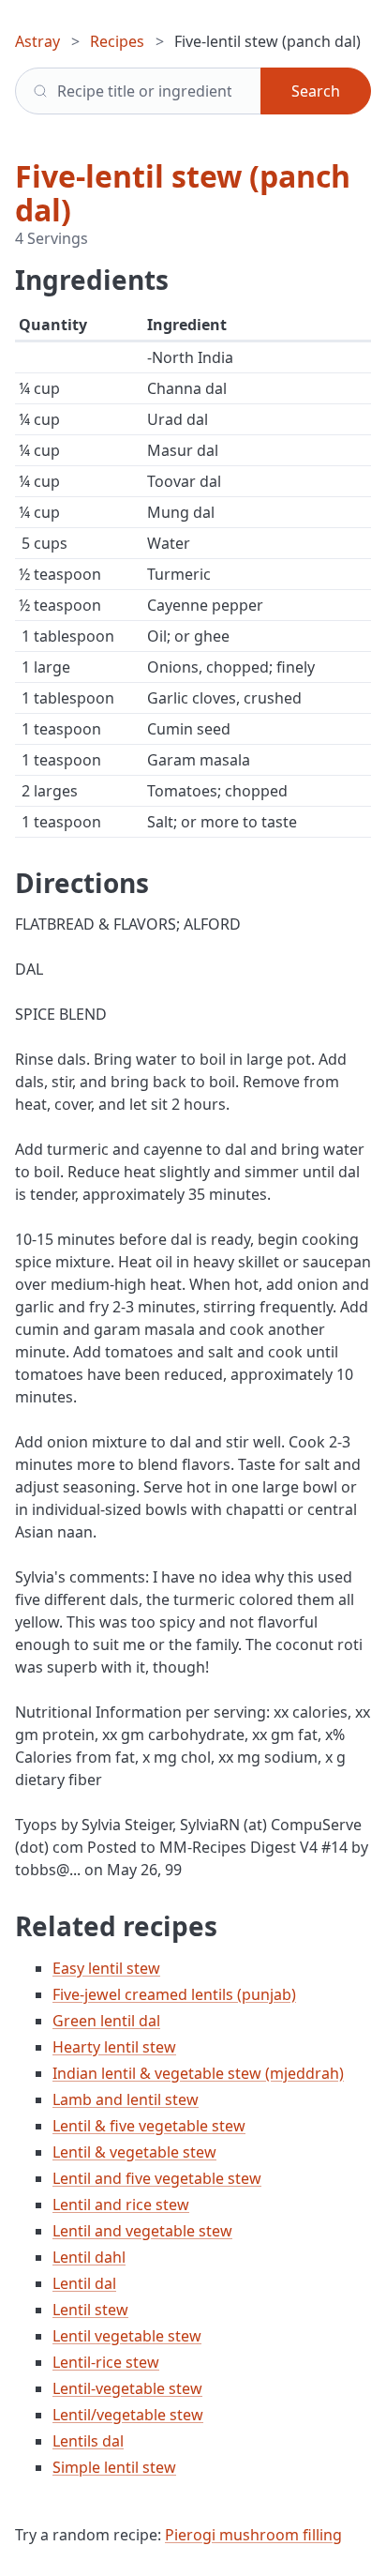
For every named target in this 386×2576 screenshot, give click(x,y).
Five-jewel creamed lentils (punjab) (174, 1994)
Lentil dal (84, 2283)
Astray (37, 41)
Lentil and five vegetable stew (157, 2178)
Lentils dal (88, 2441)
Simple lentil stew (114, 2467)
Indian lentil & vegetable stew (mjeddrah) (198, 2073)
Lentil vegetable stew (127, 2336)
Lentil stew (90, 2310)
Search (316, 91)
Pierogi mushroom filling (253, 2535)
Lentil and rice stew (121, 2205)
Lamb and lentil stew (126, 2099)
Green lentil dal (106, 2021)
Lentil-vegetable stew (127, 2388)
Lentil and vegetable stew (142, 2231)
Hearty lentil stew (114, 2047)
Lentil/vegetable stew (128, 2415)
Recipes (117, 41)
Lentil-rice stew (106, 2362)
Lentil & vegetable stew (134, 2152)
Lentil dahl (89, 2257)
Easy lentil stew (106, 1968)
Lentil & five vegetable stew (149, 2126)
